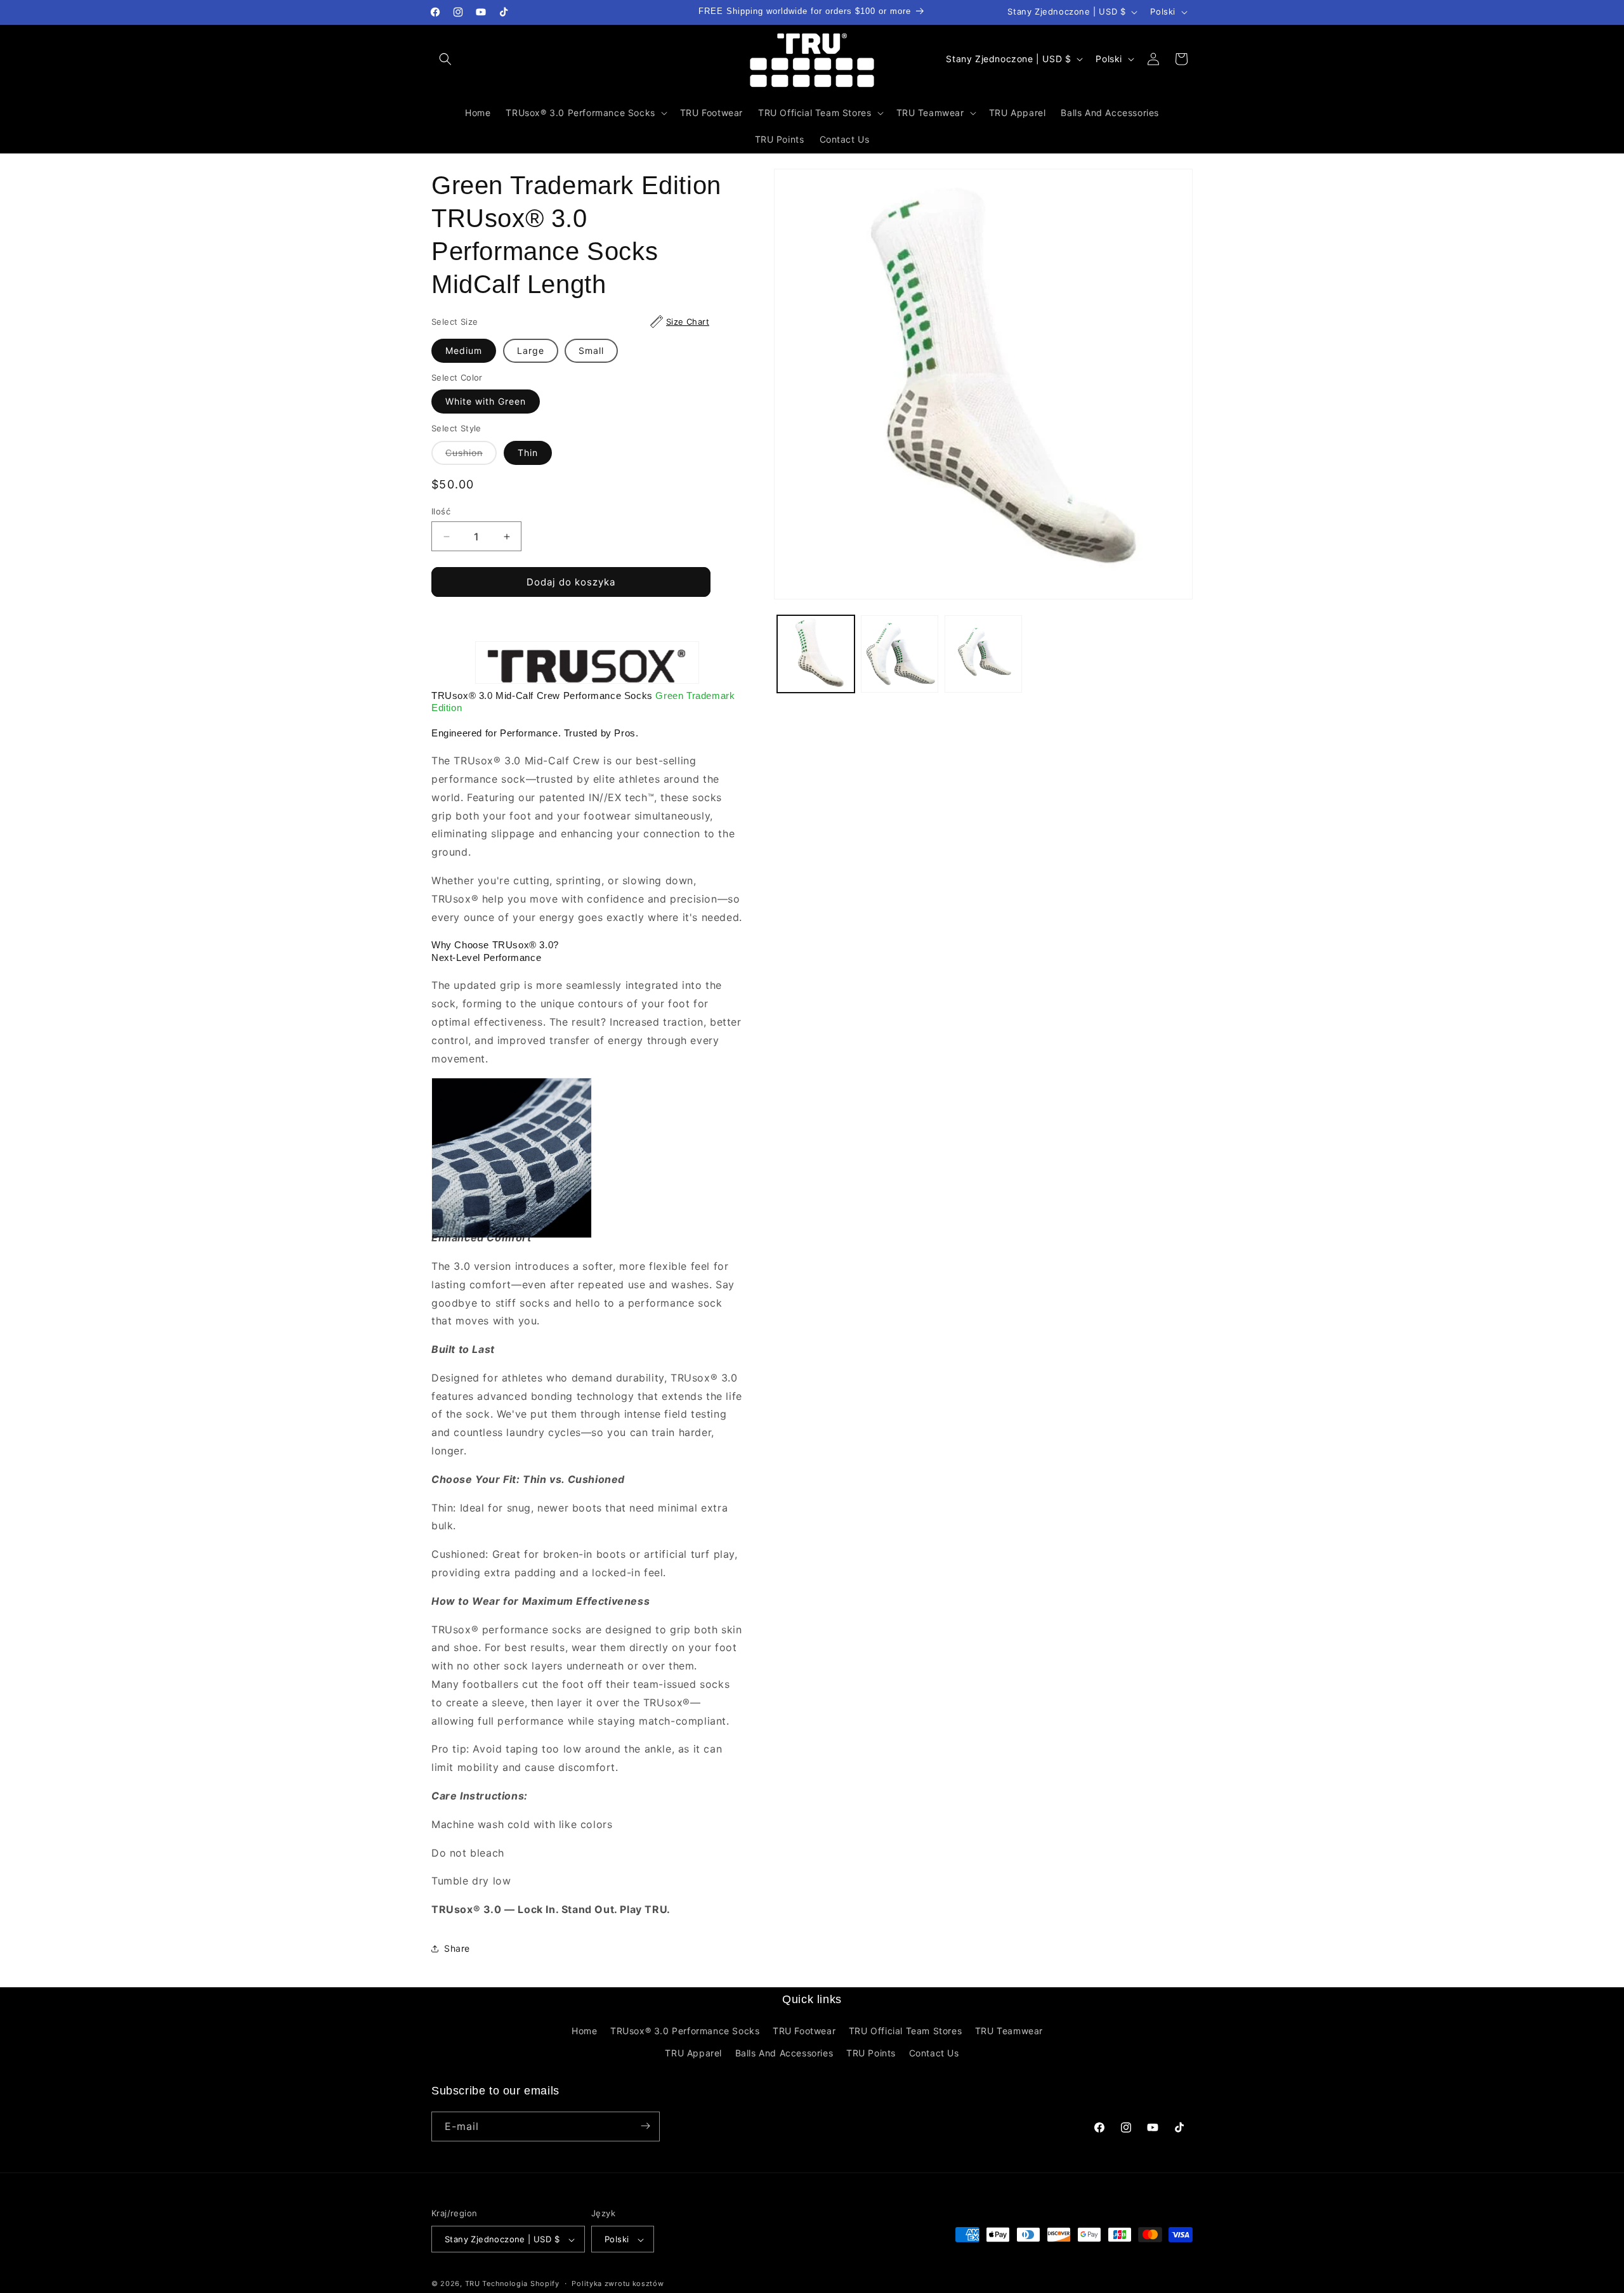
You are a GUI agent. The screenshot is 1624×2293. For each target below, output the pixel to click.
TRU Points (871, 2054)
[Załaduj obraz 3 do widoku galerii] (983, 654)
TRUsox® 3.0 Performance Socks (685, 2031)
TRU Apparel (693, 2054)
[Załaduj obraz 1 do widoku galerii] (816, 654)
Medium (464, 350)
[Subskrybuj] (645, 2126)
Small (591, 350)
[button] (445, 59)
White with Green (486, 401)
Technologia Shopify (521, 2284)
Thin (528, 453)
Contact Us (934, 2054)
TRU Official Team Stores (905, 2031)
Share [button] (457, 1948)
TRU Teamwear (1009, 2031)
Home (584, 2031)
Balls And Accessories (784, 2054)
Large (531, 350)
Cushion (471, 456)
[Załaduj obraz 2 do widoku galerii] (900, 654)
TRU (473, 2284)
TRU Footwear (804, 2031)
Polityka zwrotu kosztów (618, 2284)
